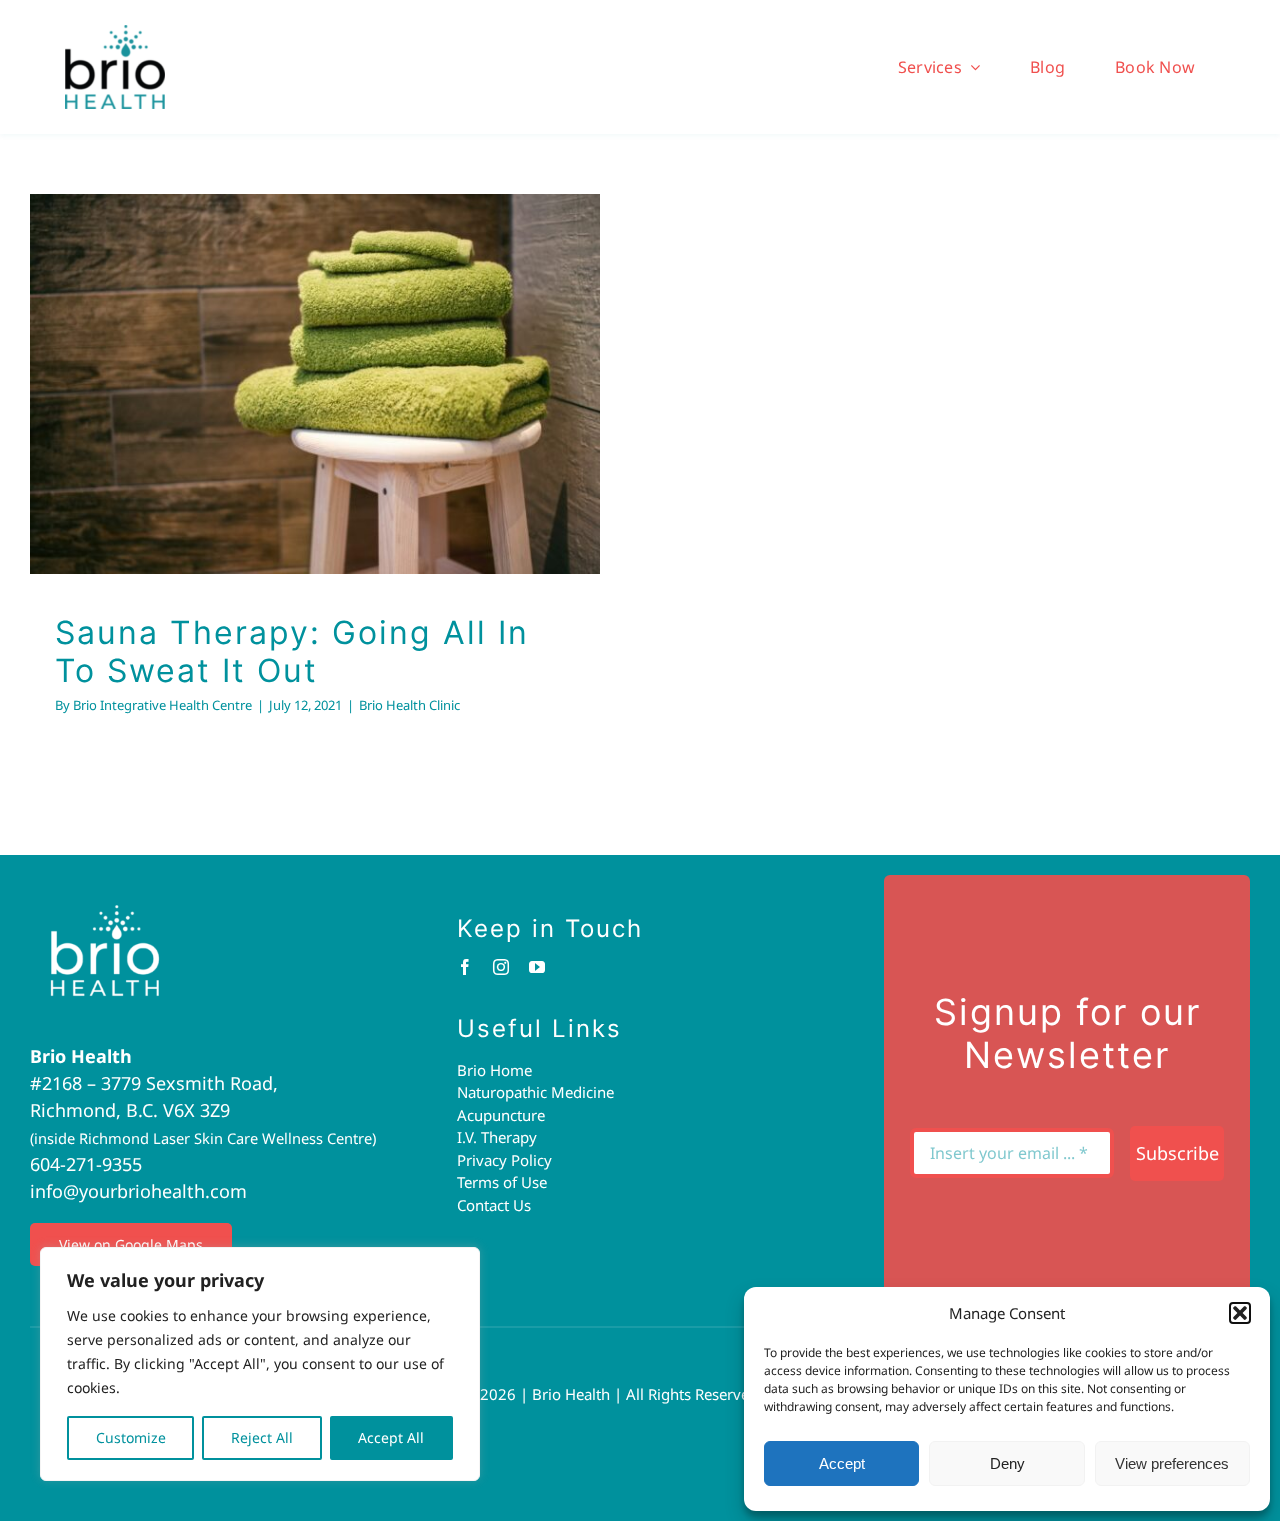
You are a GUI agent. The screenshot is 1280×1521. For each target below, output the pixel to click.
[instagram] (501, 967)
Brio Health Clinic (315, 423)
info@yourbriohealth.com (138, 1191)
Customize (131, 1437)
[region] (260, 1364)
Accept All (391, 1437)
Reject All (262, 1437)
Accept (842, 1463)
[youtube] (537, 967)
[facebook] (465, 967)
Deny (1007, 1463)
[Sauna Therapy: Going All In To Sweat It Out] (315, 384)
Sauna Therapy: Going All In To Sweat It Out (292, 651)
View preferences (1172, 1463)
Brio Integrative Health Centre (162, 705)
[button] (1240, 1313)
